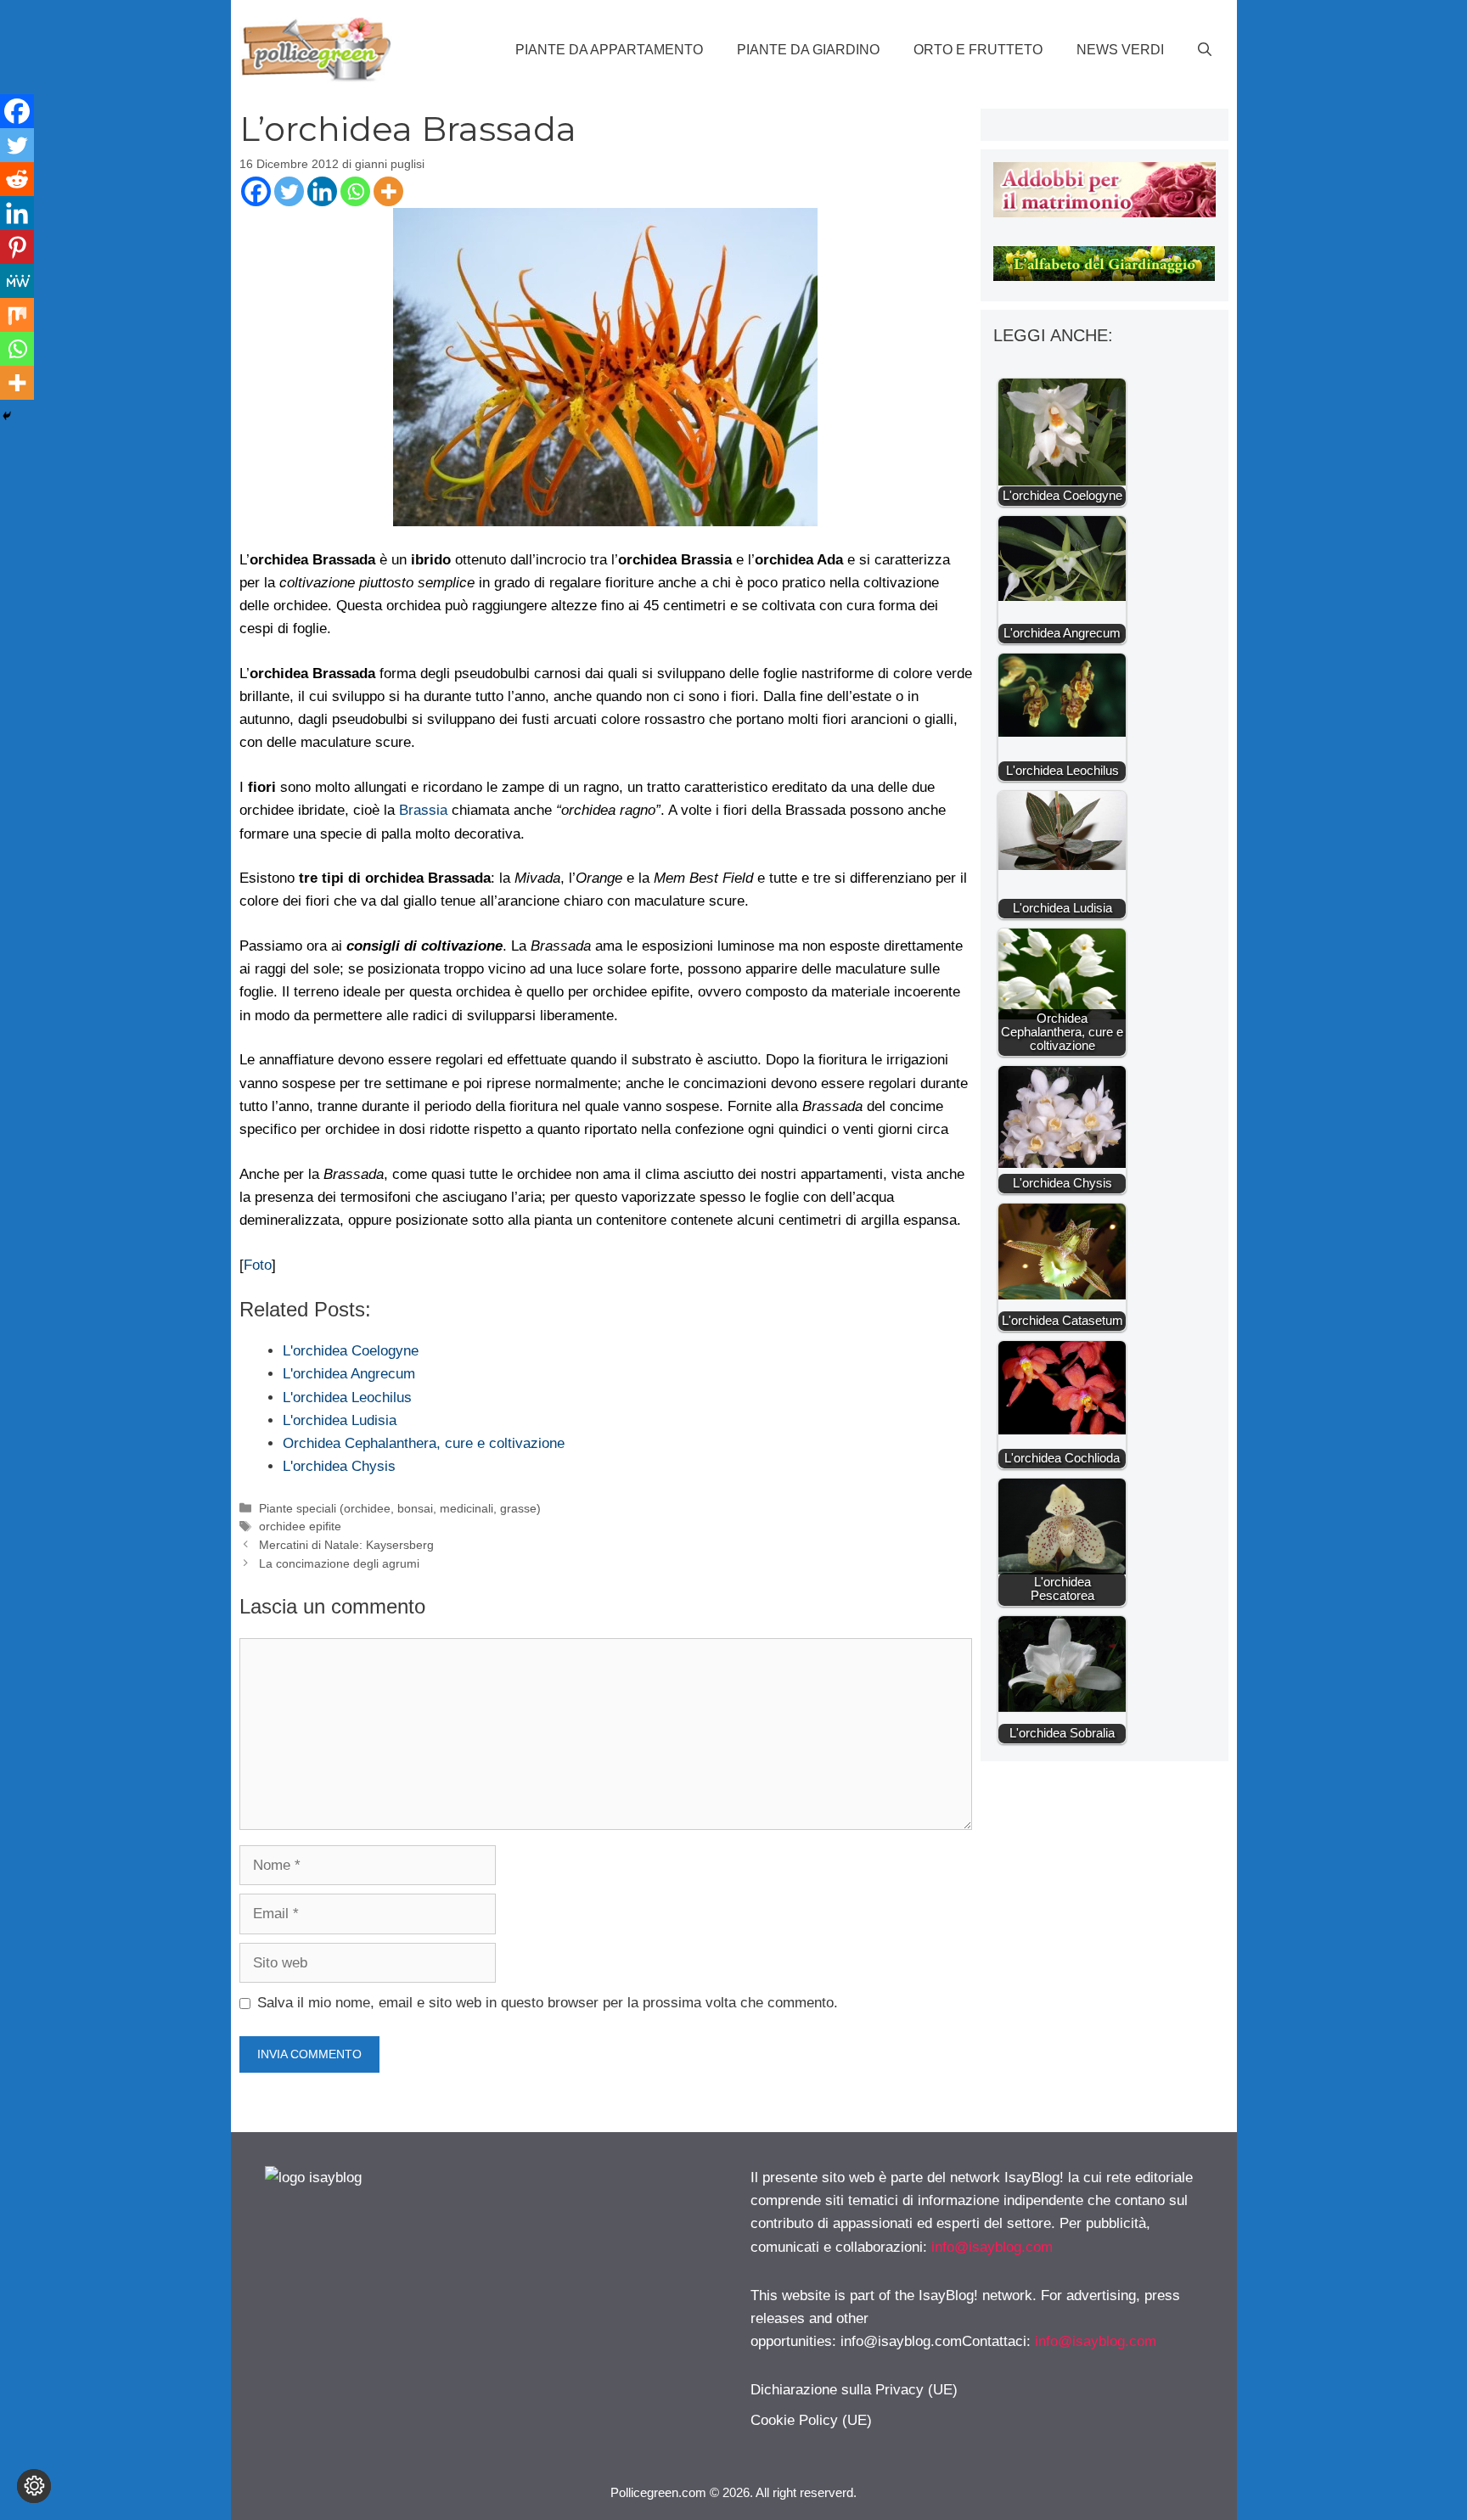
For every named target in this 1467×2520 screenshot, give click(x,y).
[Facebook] (256, 191)
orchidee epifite (300, 1526)
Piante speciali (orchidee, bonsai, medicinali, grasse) (400, 1508)
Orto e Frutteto (978, 50)
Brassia (423, 810)
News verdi (1120, 50)
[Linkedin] (322, 191)
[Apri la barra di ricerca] (1205, 50)
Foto (258, 1265)
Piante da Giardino (808, 50)
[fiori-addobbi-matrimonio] (1104, 213)
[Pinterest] (17, 247)
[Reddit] (17, 179)
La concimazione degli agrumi (339, 1563)
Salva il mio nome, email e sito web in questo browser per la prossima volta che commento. (548, 2003)
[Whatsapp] (355, 191)
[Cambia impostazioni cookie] (34, 2486)
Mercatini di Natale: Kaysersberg (346, 1545)
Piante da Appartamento (609, 50)
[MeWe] (17, 281)
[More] (388, 191)
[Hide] (7, 416)
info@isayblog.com (992, 2247)
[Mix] (17, 315)
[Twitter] (289, 191)
